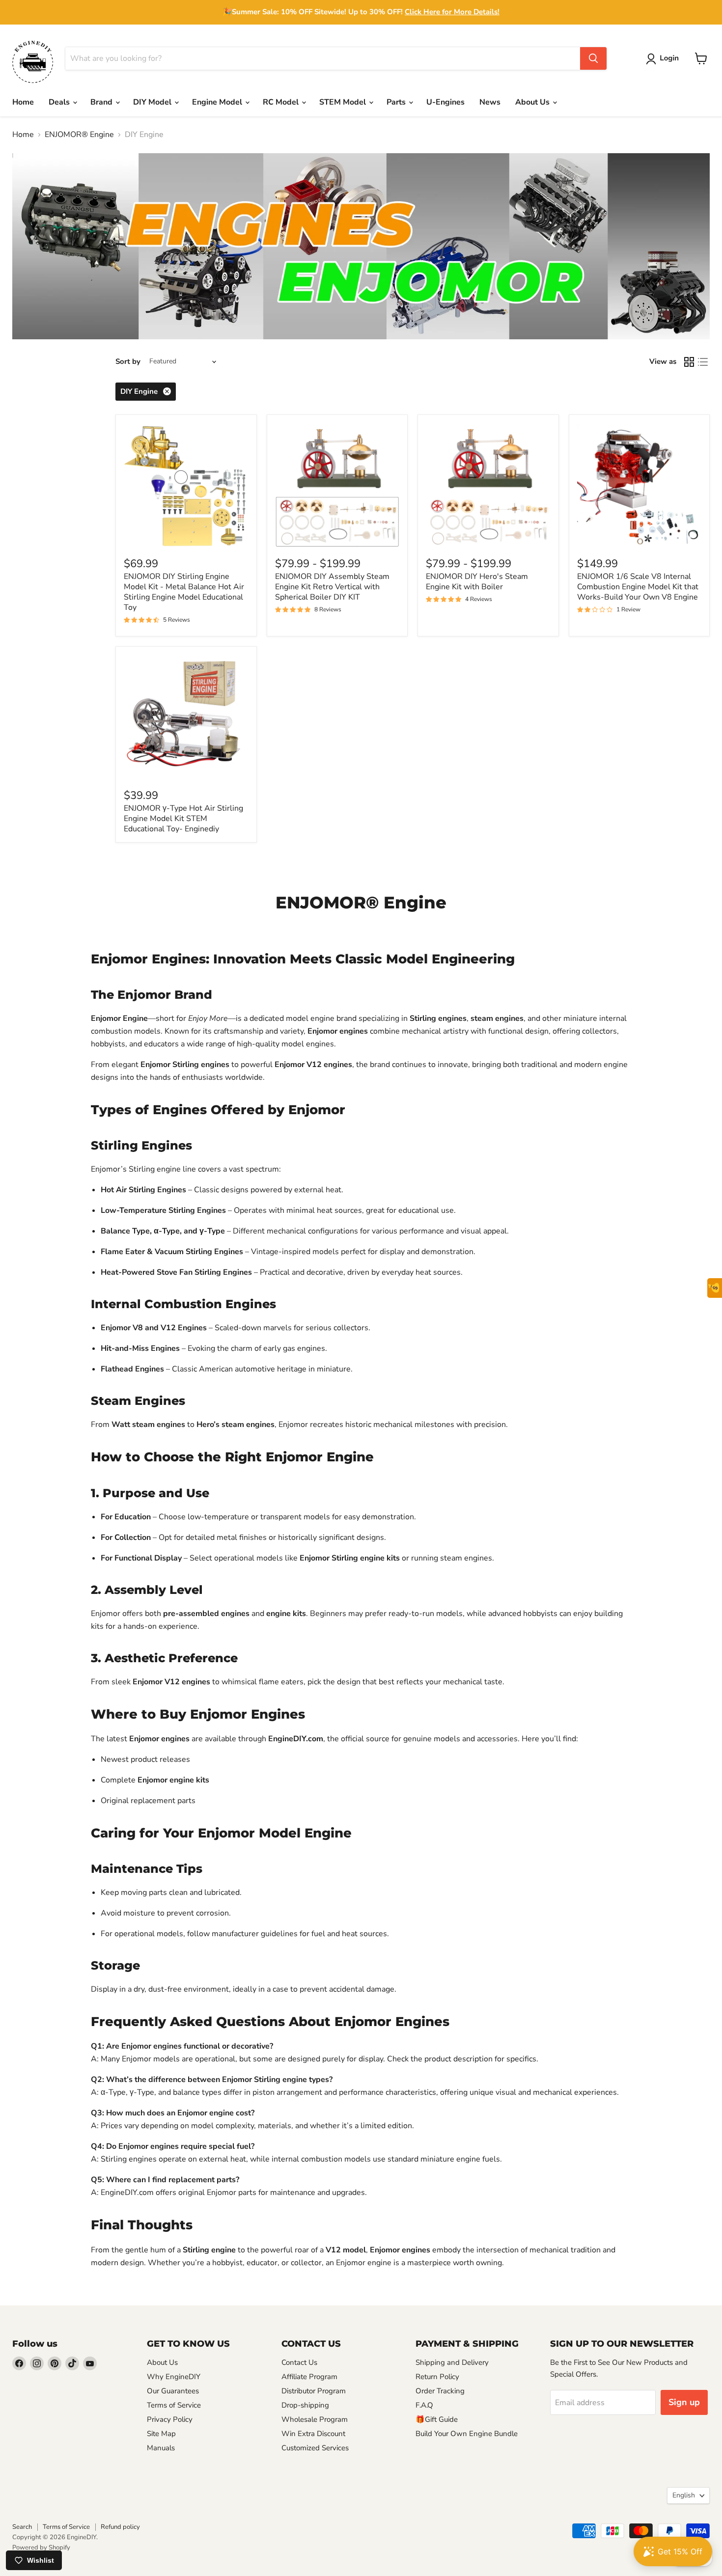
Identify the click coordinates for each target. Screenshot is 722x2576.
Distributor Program (314, 2391)
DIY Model (153, 102)
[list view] (703, 362)
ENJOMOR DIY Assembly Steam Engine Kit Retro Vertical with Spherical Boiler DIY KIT (332, 587)
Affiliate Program (309, 2377)
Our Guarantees (173, 2391)
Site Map (161, 2434)
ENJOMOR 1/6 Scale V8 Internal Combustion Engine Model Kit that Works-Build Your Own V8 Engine (638, 587)
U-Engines (445, 102)
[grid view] (689, 362)
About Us (533, 102)
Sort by (128, 362)
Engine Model (218, 102)
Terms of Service (174, 2405)
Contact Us (299, 2362)
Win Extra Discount (313, 2434)
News (490, 102)
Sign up (684, 2402)
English (684, 2495)
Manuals (161, 2448)
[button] (664, 59)
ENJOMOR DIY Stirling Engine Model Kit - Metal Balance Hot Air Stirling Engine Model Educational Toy (184, 592)
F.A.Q (424, 2405)
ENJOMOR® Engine (79, 135)
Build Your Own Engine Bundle (467, 2434)
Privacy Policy (170, 2419)
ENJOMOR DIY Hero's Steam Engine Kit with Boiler (477, 582)
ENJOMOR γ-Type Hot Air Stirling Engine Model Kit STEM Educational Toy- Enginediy (183, 819)
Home (23, 102)
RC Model (282, 102)
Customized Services (315, 2448)
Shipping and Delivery (452, 2362)
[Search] (593, 58)
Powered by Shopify (41, 2548)
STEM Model (344, 102)
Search (22, 2527)
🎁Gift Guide (437, 2419)
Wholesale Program (315, 2419)
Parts (397, 102)
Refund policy (120, 2527)
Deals (60, 102)
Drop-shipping (305, 2405)
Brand (102, 102)
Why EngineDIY (174, 2377)
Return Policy (437, 2377)
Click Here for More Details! (452, 12)
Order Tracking (440, 2391)
